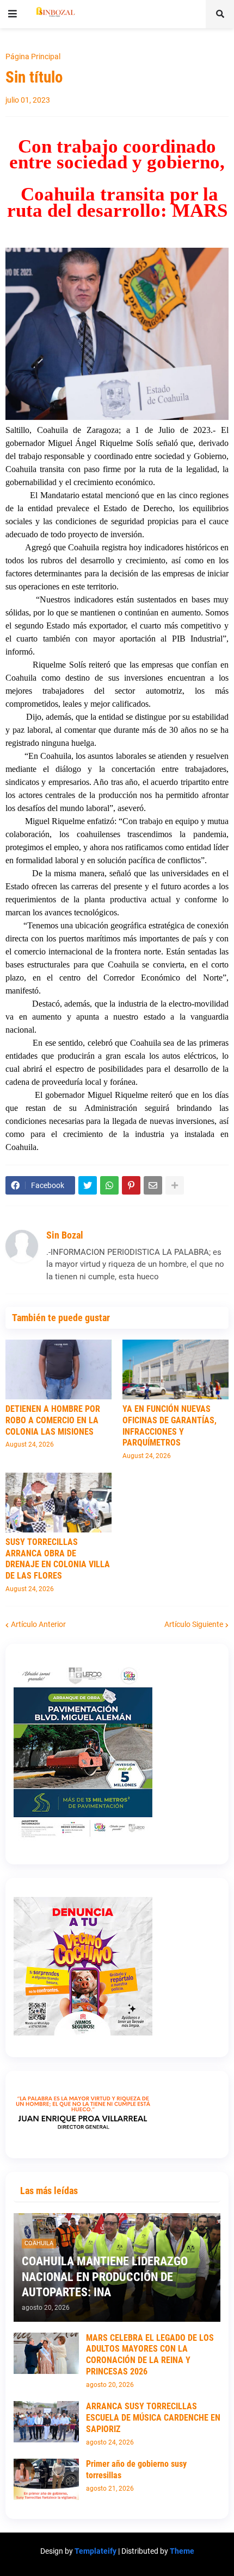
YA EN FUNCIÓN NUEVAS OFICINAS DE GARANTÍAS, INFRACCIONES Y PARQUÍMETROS (170, 1426)
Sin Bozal (65, 1235)
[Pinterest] (131, 1185)
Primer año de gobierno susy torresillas (136, 2470)
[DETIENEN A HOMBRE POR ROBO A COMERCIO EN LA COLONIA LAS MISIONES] (59, 1369)
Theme (182, 2551)
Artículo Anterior (38, 1624)
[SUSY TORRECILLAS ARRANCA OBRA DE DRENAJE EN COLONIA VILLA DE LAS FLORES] (59, 1503)
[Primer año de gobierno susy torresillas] (46, 2479)
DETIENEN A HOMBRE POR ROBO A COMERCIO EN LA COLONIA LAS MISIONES (53, 1420)
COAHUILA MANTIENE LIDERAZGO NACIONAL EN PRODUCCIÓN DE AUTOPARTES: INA (105, 2277)
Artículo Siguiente (194, 1624)
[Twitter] (88, 1185)
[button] (13, 14)
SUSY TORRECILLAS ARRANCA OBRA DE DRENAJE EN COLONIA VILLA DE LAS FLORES (58, 1559)
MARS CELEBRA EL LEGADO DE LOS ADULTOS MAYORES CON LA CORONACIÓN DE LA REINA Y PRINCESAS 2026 (150, 2355)
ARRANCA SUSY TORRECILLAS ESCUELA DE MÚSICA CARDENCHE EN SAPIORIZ (153, 2418)
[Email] (153, 1185)
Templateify (96, 2551)
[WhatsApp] (109, 1185)
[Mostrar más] (175, 1185)
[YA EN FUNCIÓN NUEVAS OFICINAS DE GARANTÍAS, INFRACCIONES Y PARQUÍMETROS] (175, 1369)
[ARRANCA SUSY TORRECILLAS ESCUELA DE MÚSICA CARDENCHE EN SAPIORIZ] (46, 2422)
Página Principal (33, 56)
